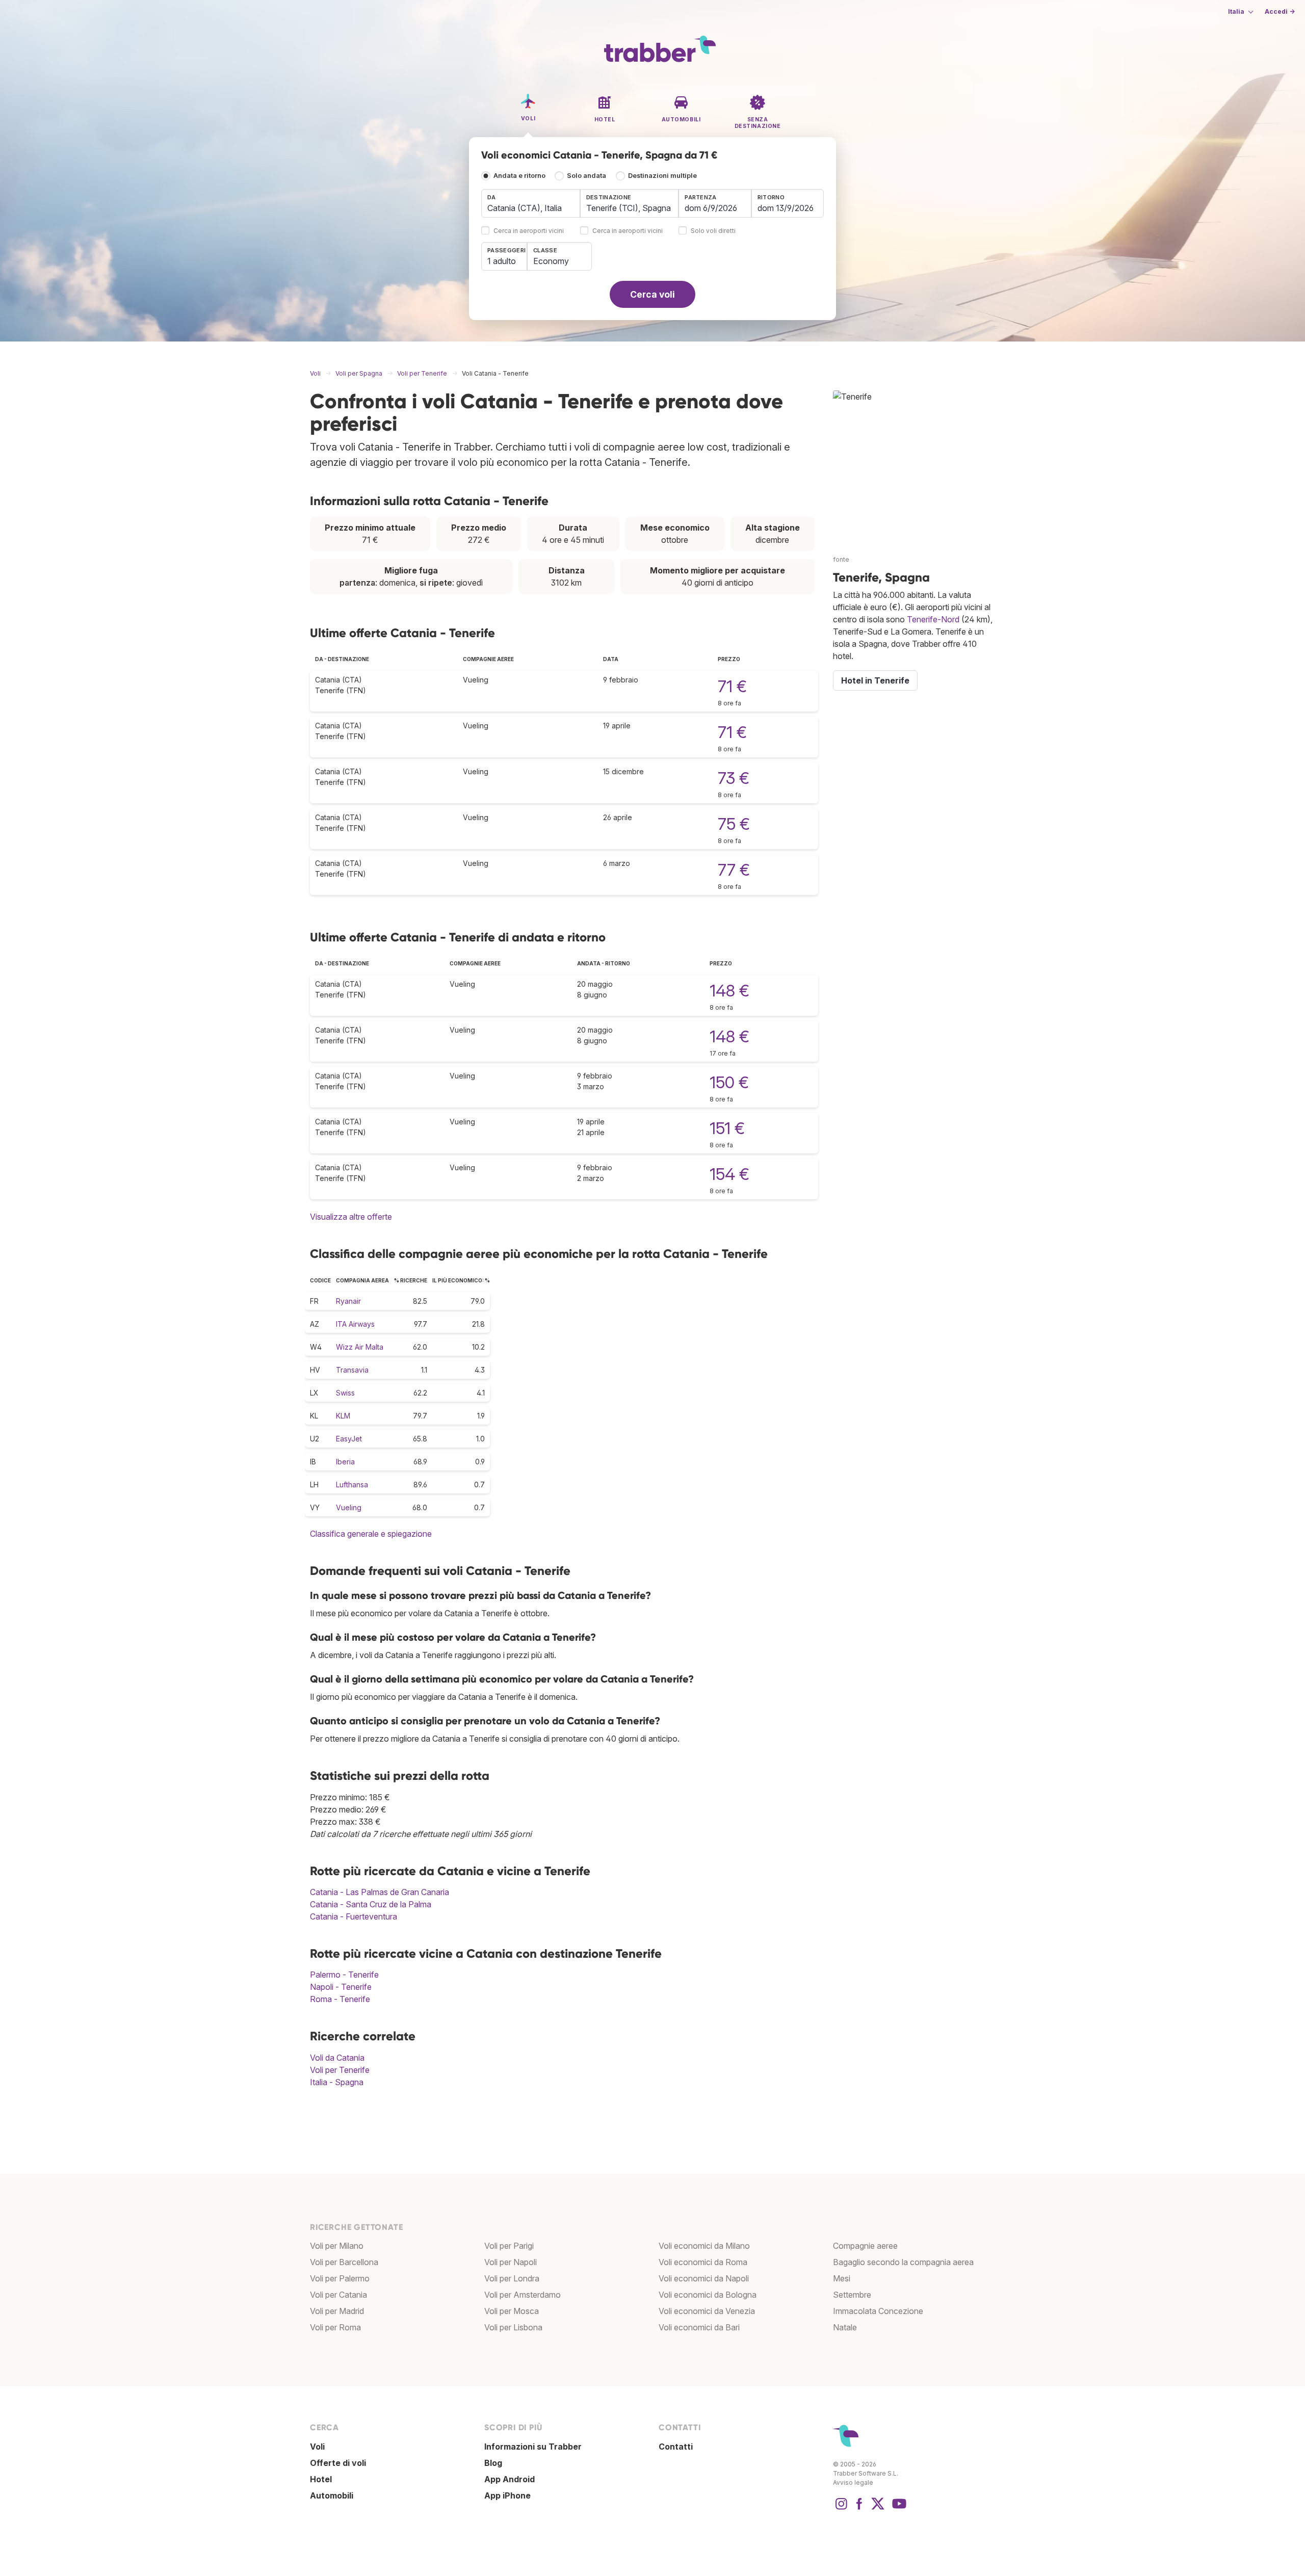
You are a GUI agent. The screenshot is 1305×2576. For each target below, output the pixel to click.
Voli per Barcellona (344, 2262)
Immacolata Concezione (878, 2311)
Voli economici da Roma (703, 2262)
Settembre (852, 2295)
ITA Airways (355, 1324)
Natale (845, 2327)
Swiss (345, 1393)
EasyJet (349, 1439)
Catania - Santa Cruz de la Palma (371, 1904)
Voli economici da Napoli (704, 2278)
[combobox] (531, 203)
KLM (343, 1416)
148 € (729, 991)
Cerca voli (652, 294)
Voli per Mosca (512, 2311)
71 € (732, 686)
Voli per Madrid (337, 2311)
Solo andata (586, 176)
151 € (727, 1128)
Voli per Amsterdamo (523, 2295)
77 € (734, 870)
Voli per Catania (338, 2295)
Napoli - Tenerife (341, 1987)
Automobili (332, 2495)
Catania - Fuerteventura (354, 1916)
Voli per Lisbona (513, 2327)
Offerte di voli (338, 2463)
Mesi (842, 2278)
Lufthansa (352, 1484)
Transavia (352, 1370)
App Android (510, 2479)
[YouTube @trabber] (898, 2509)
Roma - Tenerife (340, 1999)
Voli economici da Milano (704, 2246)
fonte (841, 559)
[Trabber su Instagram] (841, 2509)
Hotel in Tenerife (875, 680)
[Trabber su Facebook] (859, 2509)
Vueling (349, 1507)
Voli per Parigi (509, 2246)
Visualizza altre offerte (351, 1217)
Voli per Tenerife (340, 2070)
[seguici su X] (878, 2509)
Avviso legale (853, 2482)
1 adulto (502, 261)
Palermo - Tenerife (344, 1975)
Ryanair (348, 1301)
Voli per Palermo (340, 2278)
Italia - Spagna (337, 2082)
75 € (734, 824)
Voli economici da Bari (699, 2327)
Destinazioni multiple (662, 176)
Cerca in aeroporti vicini (529, 231)
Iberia (345, 1462)
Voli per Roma (335, 2327)
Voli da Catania (337, 2058)
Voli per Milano (337, 2246)
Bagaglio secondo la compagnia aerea (903, 2262)
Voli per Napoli (511, 2262)
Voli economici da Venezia (707, 2311)
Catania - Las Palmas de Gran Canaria (380, 1892)
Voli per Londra (512, 2278)
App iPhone (507, 2495)
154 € (729, 1174)
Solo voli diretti (713, 231)
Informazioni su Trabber (533, 2447)
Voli (317, 2447)
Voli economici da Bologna (708, 2295)
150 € (729, 1082)
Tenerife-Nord (933, 619)
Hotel (321, 2479)
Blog (493, 2463)
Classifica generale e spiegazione (371, 1534)
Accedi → (1280, 11)
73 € (734, 778)
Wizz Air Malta (360, 1347)
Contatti (676, 2447)
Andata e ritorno (519, 176)
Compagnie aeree (865, 2246)
